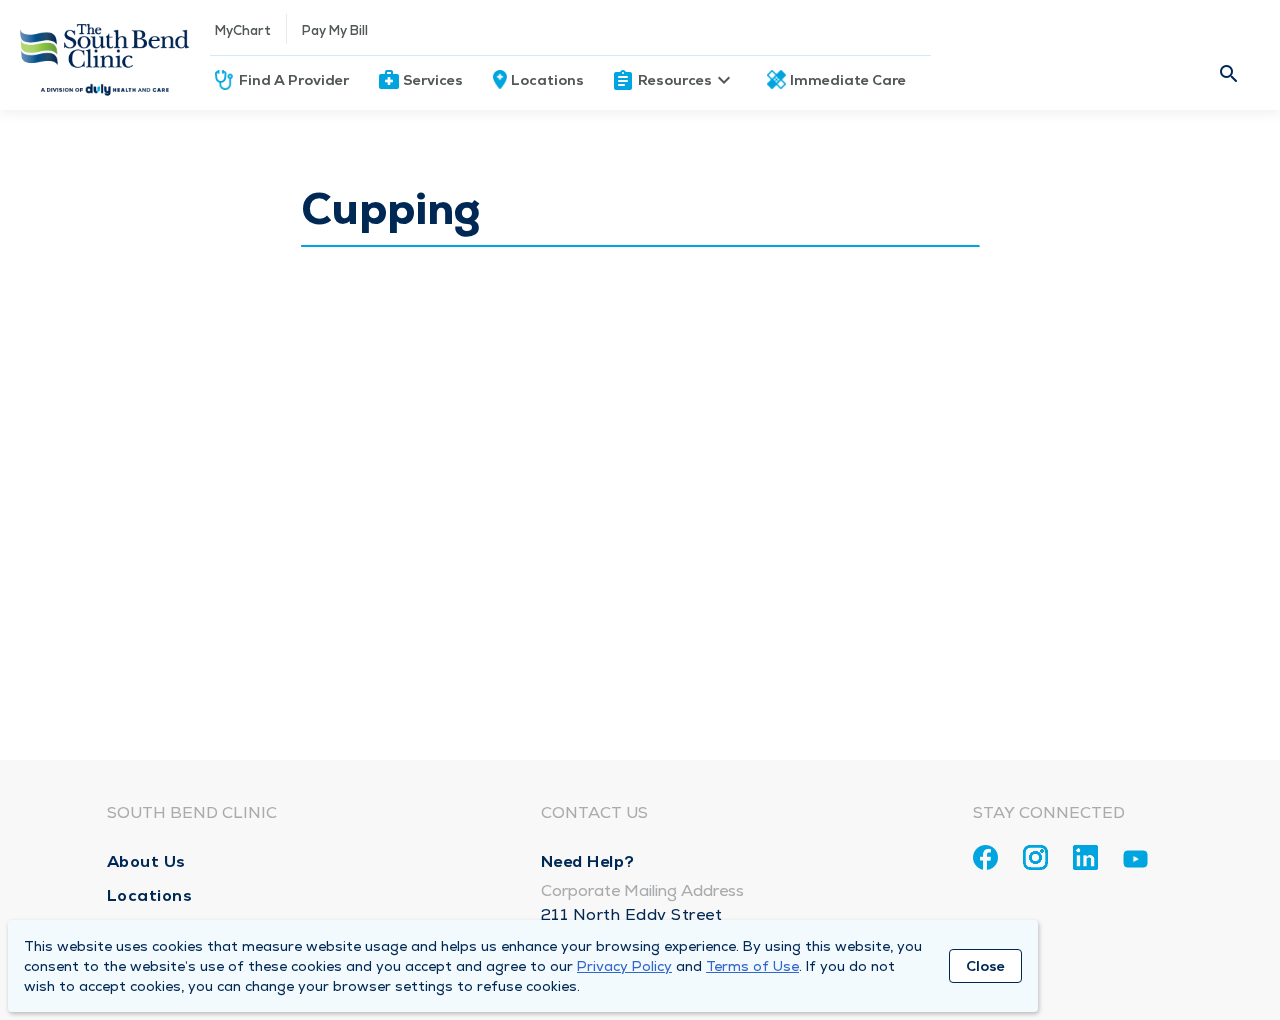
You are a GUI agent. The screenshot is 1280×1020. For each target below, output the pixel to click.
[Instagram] (1035, 857)
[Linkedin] (1085, 857)
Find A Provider (294, 80)
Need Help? (588, 861)
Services (433, 80)
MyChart (243, 30)
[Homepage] (105, 55)
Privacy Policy (624, 966)
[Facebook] (985, 857)
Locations (547, 80)
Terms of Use (752, 966)
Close (985, 966)
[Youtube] (1135, 862)
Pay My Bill (335, 30)
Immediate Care (848, 80)
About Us (146, 861)
